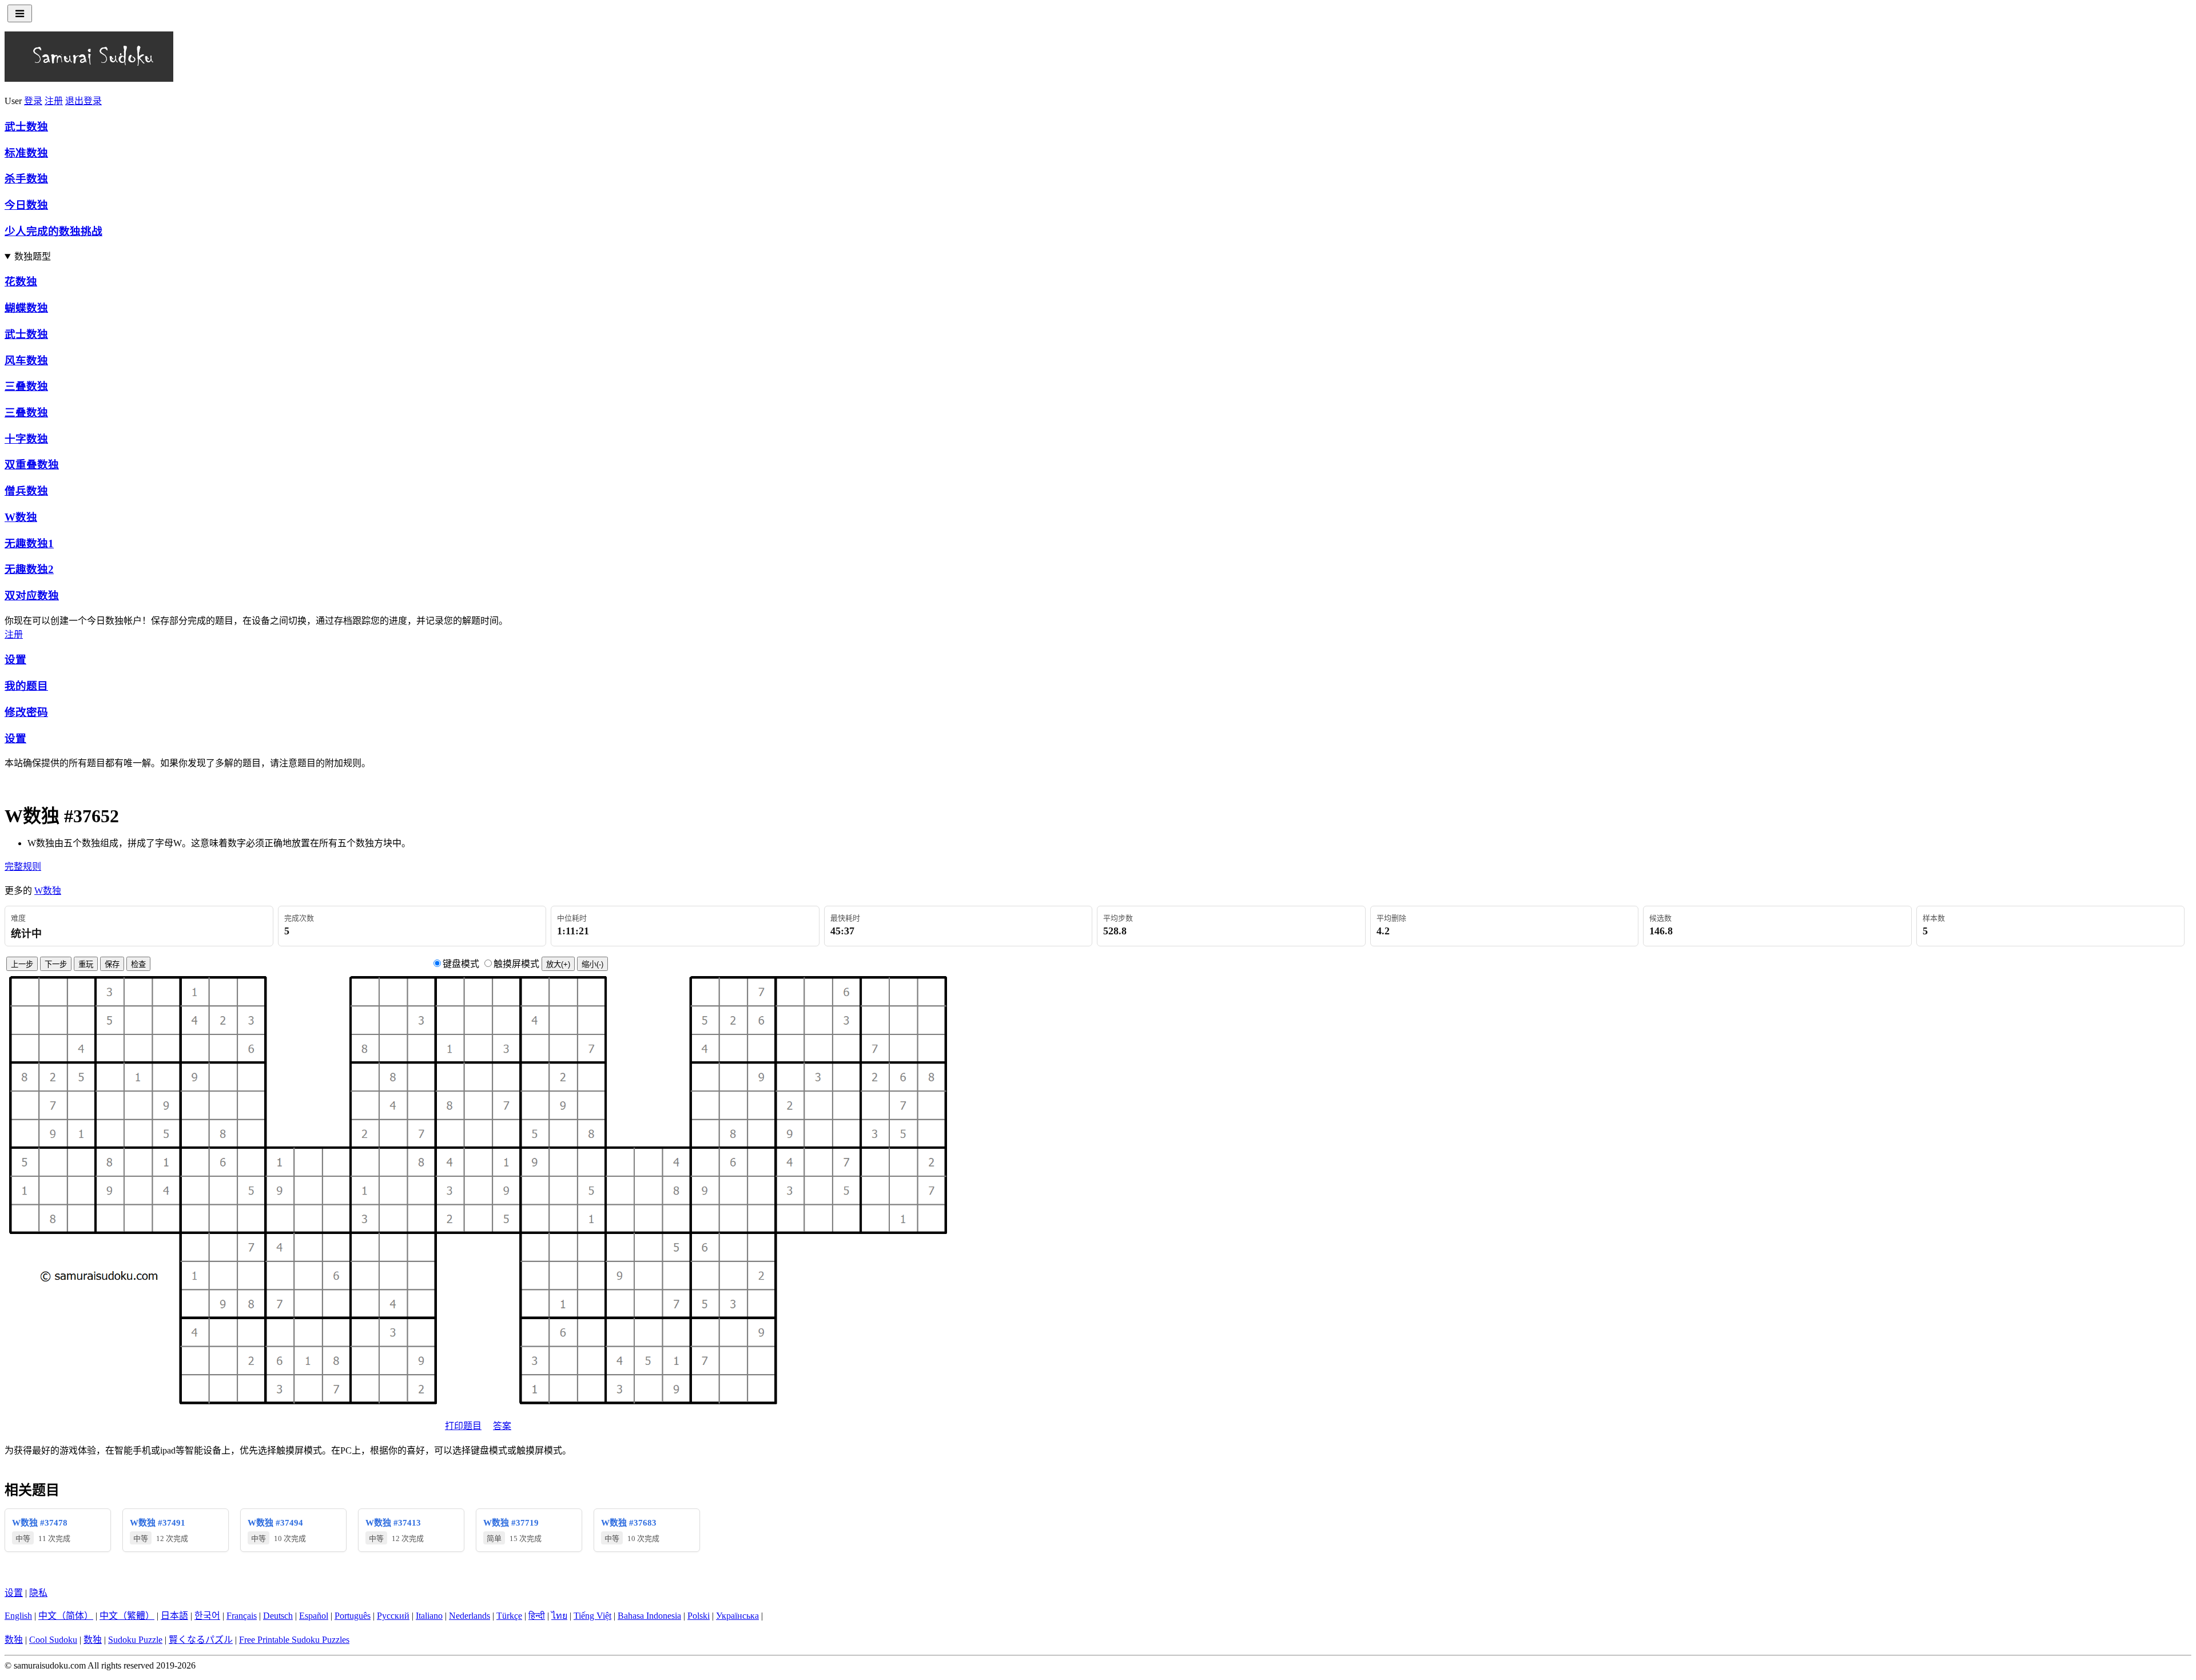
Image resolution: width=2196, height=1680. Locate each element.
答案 (502, 1426)
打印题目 (463, 1426)
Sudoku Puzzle (135, 1640)
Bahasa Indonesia (649, 1616)
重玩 (86, 964)
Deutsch (278, 1616)
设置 (15, 660)
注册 (54, 101)
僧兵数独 (26, 491)
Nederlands (470, 1616)
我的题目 (26, 686)
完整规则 (23, 867)
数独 (14, 1640)
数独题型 (33, 256)
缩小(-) (592, 964)
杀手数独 (26, 179)
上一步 (22, 964)
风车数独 (26, 361)
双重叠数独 (32, 465)
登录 (33, 101)
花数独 (21, 282)
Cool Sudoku (53, 1640)
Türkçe (509, 1616)
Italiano (429, 1616)
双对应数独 (32, 596)
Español (314, 1616)
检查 (138, 964)
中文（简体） (66, 1616)
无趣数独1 (29, 544)
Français (242, 1616)
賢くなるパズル (201, 1640)
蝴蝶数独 (26, 308)
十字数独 (26, 439)
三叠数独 (26, 386)
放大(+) (558, 964)
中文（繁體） (127, 1616)
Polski (699, 1616)
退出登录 (83, 101)
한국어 (207, 1616)
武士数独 (26, 127)
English (18, 1616)
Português (353, 1616)
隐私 (38, 1593)
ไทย (559, 1616)
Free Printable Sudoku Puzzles (294, 1640)
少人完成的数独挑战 (53, 231)
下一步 (56, 964)
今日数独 (26, 205)
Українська (737, 1616)
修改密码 (26, 712)
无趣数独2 (29, 569)
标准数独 (26, 153)
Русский (393, 1616)
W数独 (21, 517)
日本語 (174, 1616)
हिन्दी (537, 1616)
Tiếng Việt (592, 1616)
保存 (112, 964)
